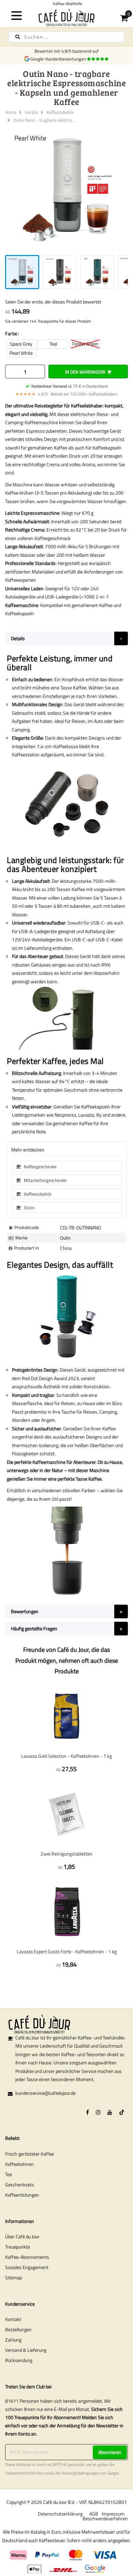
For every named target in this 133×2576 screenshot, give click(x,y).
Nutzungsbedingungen (80, 2473)
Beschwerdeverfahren (105, 2518)
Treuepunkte (18, 2247)
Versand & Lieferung (26, 2350)
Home (11, 112)
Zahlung (13, 2340)
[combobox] (66, 37)
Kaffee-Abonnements (27, 2257)
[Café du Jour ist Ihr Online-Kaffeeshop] (67, 17)
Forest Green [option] (85, 344)
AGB (94, 2514)
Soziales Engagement (27, 2267)
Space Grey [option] (21, 344)
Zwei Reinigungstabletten (66, 1854)
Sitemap (13, 2277)
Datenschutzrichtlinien (24, 2473)
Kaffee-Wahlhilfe (66, 4)
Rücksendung (19, 2360)
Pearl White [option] (21, 353)
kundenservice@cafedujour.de (46, 2093)
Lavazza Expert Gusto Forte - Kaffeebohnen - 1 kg (67, 1951)
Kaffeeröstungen (22, 2195)
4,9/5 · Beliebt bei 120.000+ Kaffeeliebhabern (66, 394)
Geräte (32, 112)
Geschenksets (20, 2184)
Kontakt (13, 2319)
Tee (9, 2174)
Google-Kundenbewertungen (59, 59)
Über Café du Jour (22, 2236)
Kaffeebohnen (19, 2164)
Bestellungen (18, 2329)
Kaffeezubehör (60, 112)
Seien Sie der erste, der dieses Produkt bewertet (53, 302)
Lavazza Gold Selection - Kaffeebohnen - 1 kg (66, 1756)
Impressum (113, 2514)
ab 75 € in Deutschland (69, 386)
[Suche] (18, 37)
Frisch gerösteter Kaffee (29, 2154)
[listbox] (66, 348)
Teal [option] (53, 344)
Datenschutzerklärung (60, 2514)
